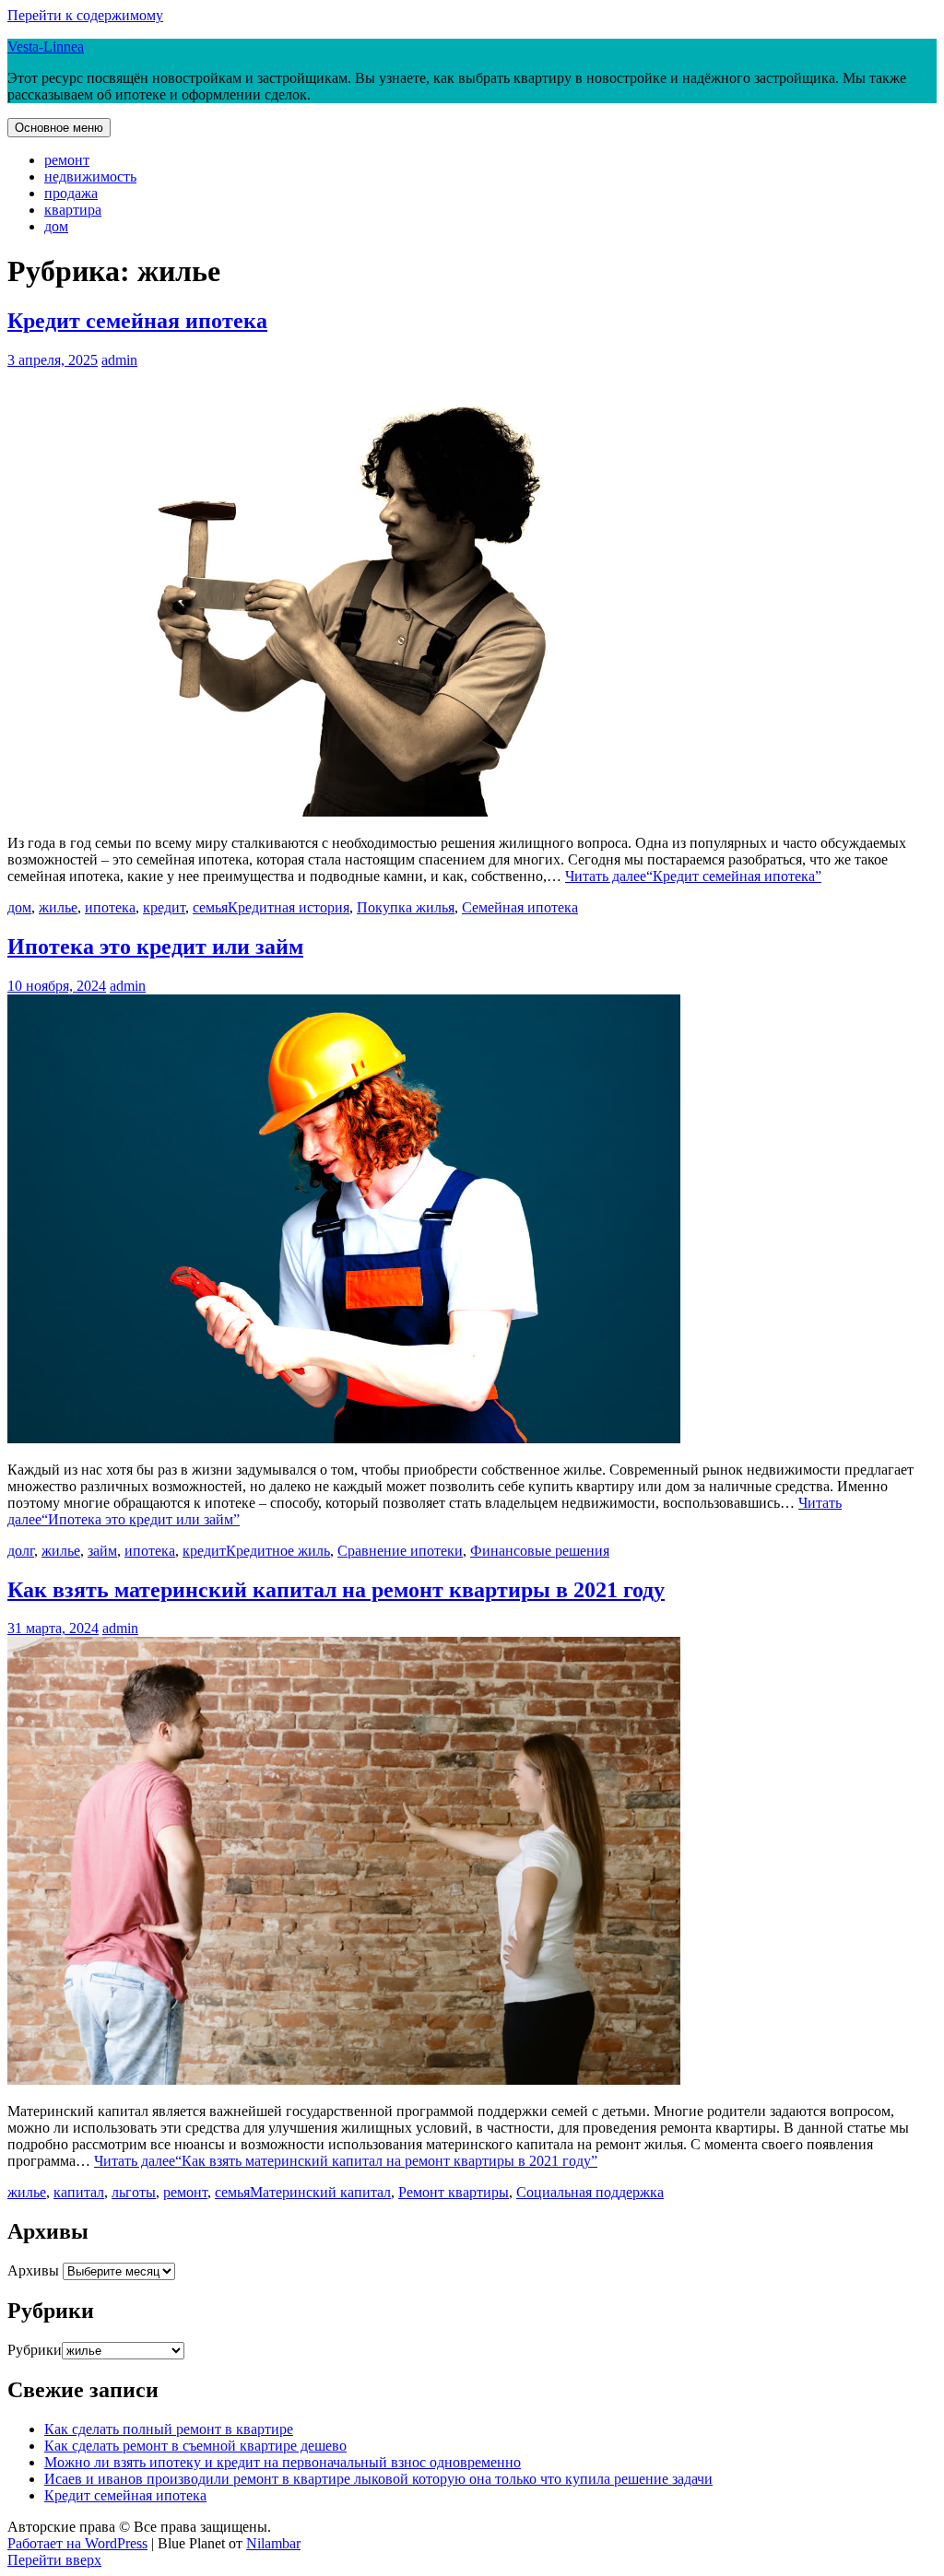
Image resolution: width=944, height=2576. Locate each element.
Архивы (33, 2270)
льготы (134, 2192)
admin (119, 360)
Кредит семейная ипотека (137, 321)
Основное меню (59, 128)
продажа (71, 193)
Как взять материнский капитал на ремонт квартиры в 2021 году (336, 1590)
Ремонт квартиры (454, 2192)
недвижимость (90, 176)
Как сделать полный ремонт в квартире (169, 2429)
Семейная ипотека (520, 907)
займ (102, 1551)
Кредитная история (289, 907)
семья (210, 907)
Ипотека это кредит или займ (155, 947)
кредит (164, 907)
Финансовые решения (540, 1551)
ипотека (110, 907)
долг (21, 1551)
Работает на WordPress (77, 2543)
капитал (79, 2192)
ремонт (67, 160)
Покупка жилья (406, 907)
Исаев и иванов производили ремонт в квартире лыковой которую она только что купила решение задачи (378, 2479)
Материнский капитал (320, 2192)
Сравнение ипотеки (400, 1551)
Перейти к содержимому (85, 15)
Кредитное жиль (278, 1551)
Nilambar (273, 2543)
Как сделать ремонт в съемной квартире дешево (195, 2446)
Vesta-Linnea (46, 47)
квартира (73, 210)
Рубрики (35, 2350)
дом (56, 226)
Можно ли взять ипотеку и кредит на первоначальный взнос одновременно (283, 2462)
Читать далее (693, 876)
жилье (58, 907)
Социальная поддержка (590, 2192)
